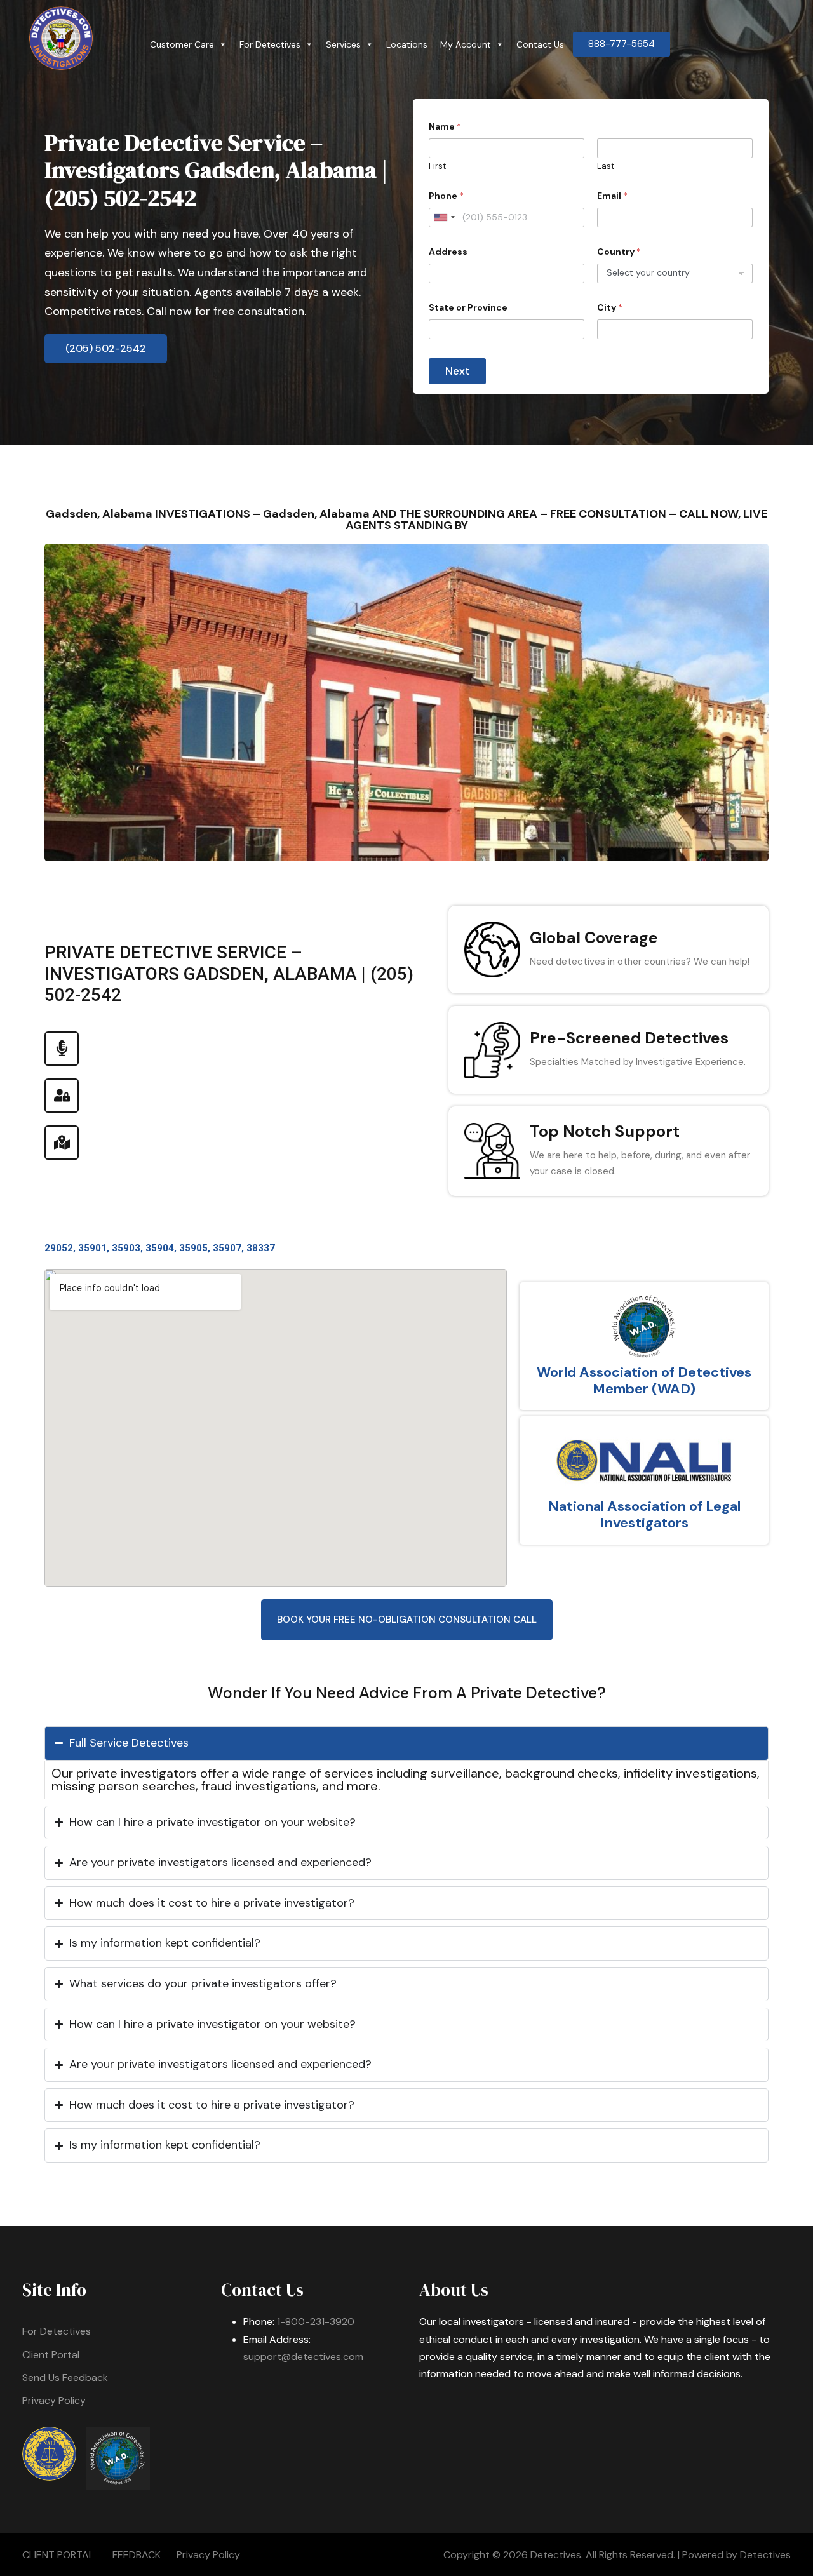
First (437, 166)
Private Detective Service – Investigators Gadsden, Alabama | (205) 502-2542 (216, 170)
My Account (466, 44)
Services (343, 44)
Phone (446, 196)
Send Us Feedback (65, 2378)
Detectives (765, 2555)
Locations (407, 44)
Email (612, 196)
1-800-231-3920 (316, 2322)
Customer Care (182, 44)
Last (606, 166)
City (610, 308)
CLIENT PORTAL (58, 2555)
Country (619, 252)
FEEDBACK (137, 2555)
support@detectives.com (303, 2357)
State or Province (468, 308)
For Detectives (270, 44)
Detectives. (557, 2555)
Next (458, 371)
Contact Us (540, 44)
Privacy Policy (54, 2400)
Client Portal (51, 2355)
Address (448, 252)
